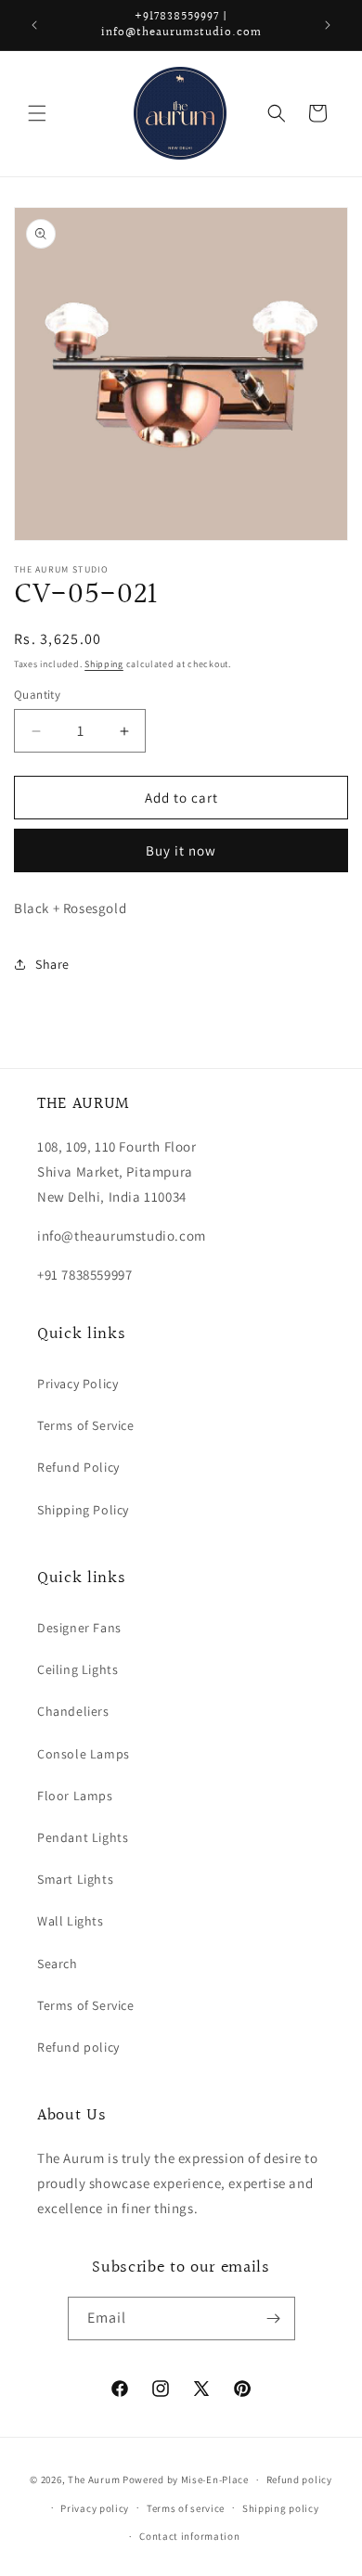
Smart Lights (75, 1879)
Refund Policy (78, 1467)
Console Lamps (84, 1754)
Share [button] (52, 964)
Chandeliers (73, 1711)
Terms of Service (86, 1425)
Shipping (104, 664)
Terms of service (186, 2508)
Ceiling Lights (78, 1669)
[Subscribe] (274, 2318)
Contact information (189, 2536)
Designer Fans (79, 1628)
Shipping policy (281, 2508)
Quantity (37, 695)
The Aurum (94, 2479)
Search (58, 1964)
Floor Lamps (75, 1796)
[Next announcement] (328, 25)
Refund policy (78, 2047)
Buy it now (181, 850)
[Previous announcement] (34, 25)
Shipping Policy (83, 1510)
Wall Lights (71, 1921)
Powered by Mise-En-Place (186, 2479)
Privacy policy (95, 2508)
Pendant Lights (83, 1837)
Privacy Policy (78, 1384)
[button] (37, 113)
